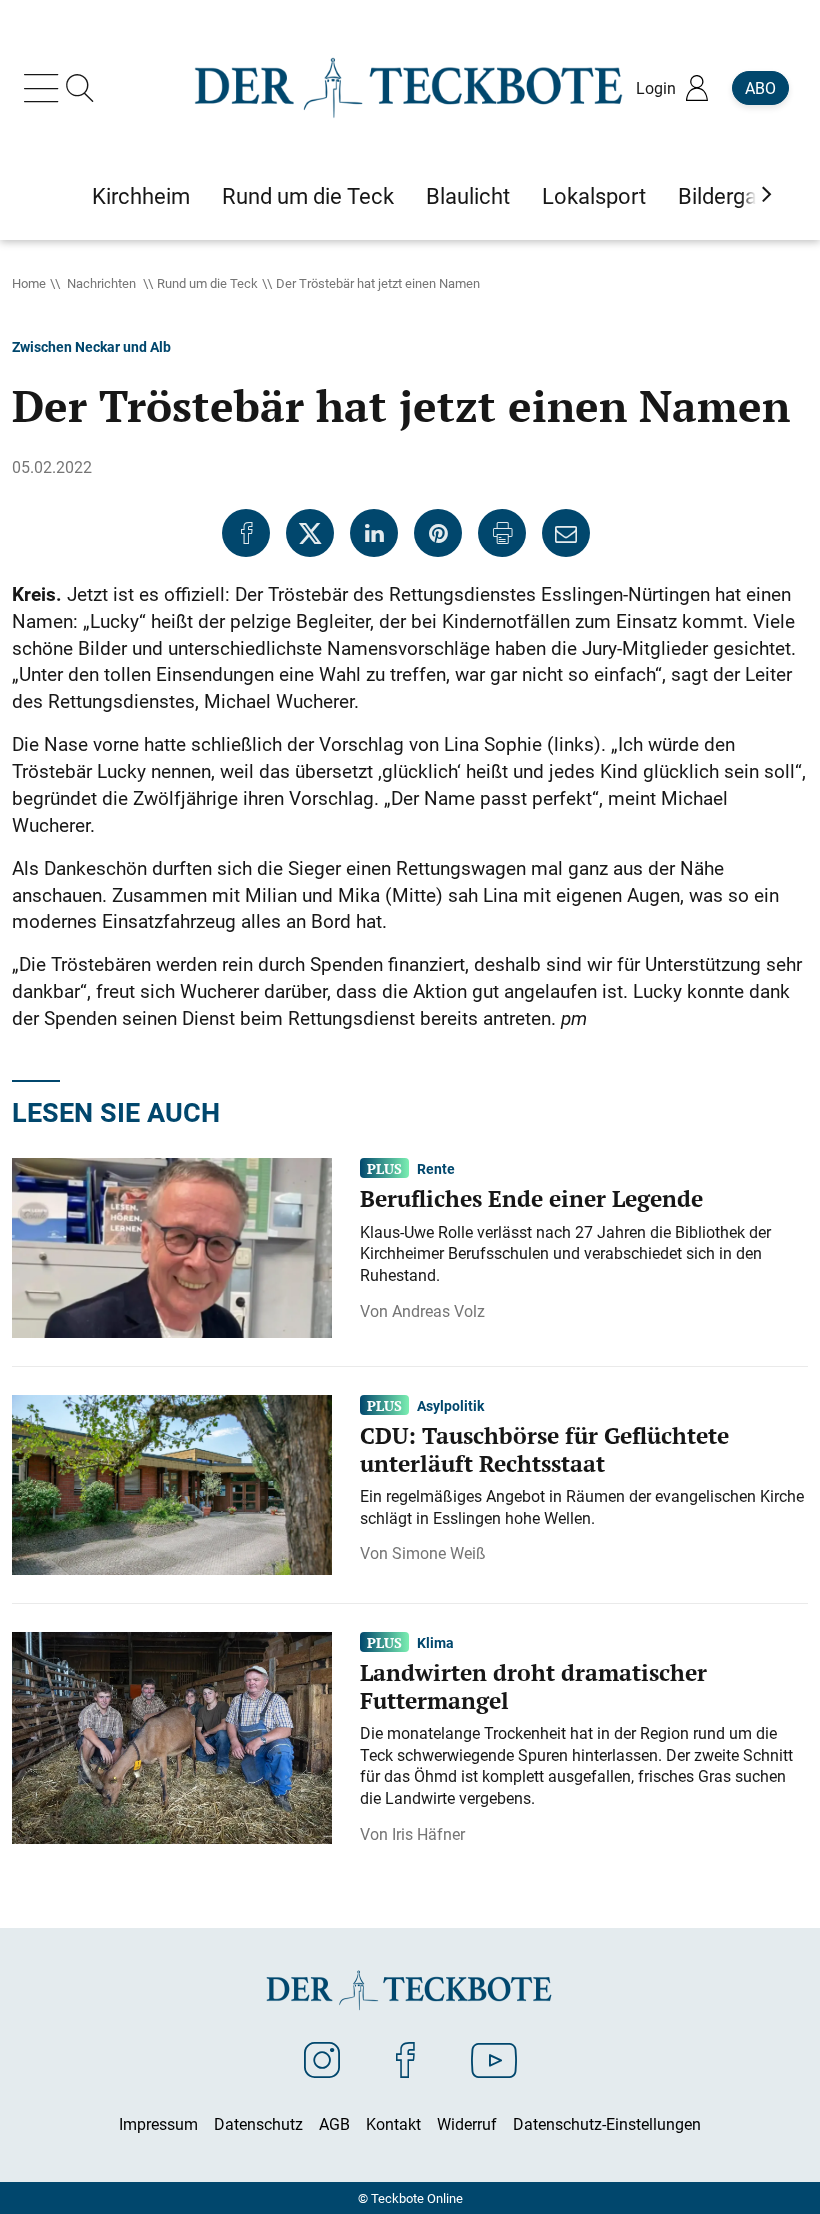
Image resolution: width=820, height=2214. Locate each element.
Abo (760, 88)
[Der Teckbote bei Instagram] (322, 2059)
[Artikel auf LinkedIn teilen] (374, 533)
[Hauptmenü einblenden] (45, 88)
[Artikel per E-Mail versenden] (566, 533)
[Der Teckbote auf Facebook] (405, 2059)
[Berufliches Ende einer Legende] (172, 1246)
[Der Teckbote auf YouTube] (494, 2059)
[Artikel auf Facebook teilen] (246, 533)
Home (29, 283)
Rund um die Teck (207, 283)
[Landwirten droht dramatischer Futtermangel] (172, 1736)
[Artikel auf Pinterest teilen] (438, 533)
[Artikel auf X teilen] (310, 533)
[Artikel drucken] (502, 533)
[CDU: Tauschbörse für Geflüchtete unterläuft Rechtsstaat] (172, 1483)
